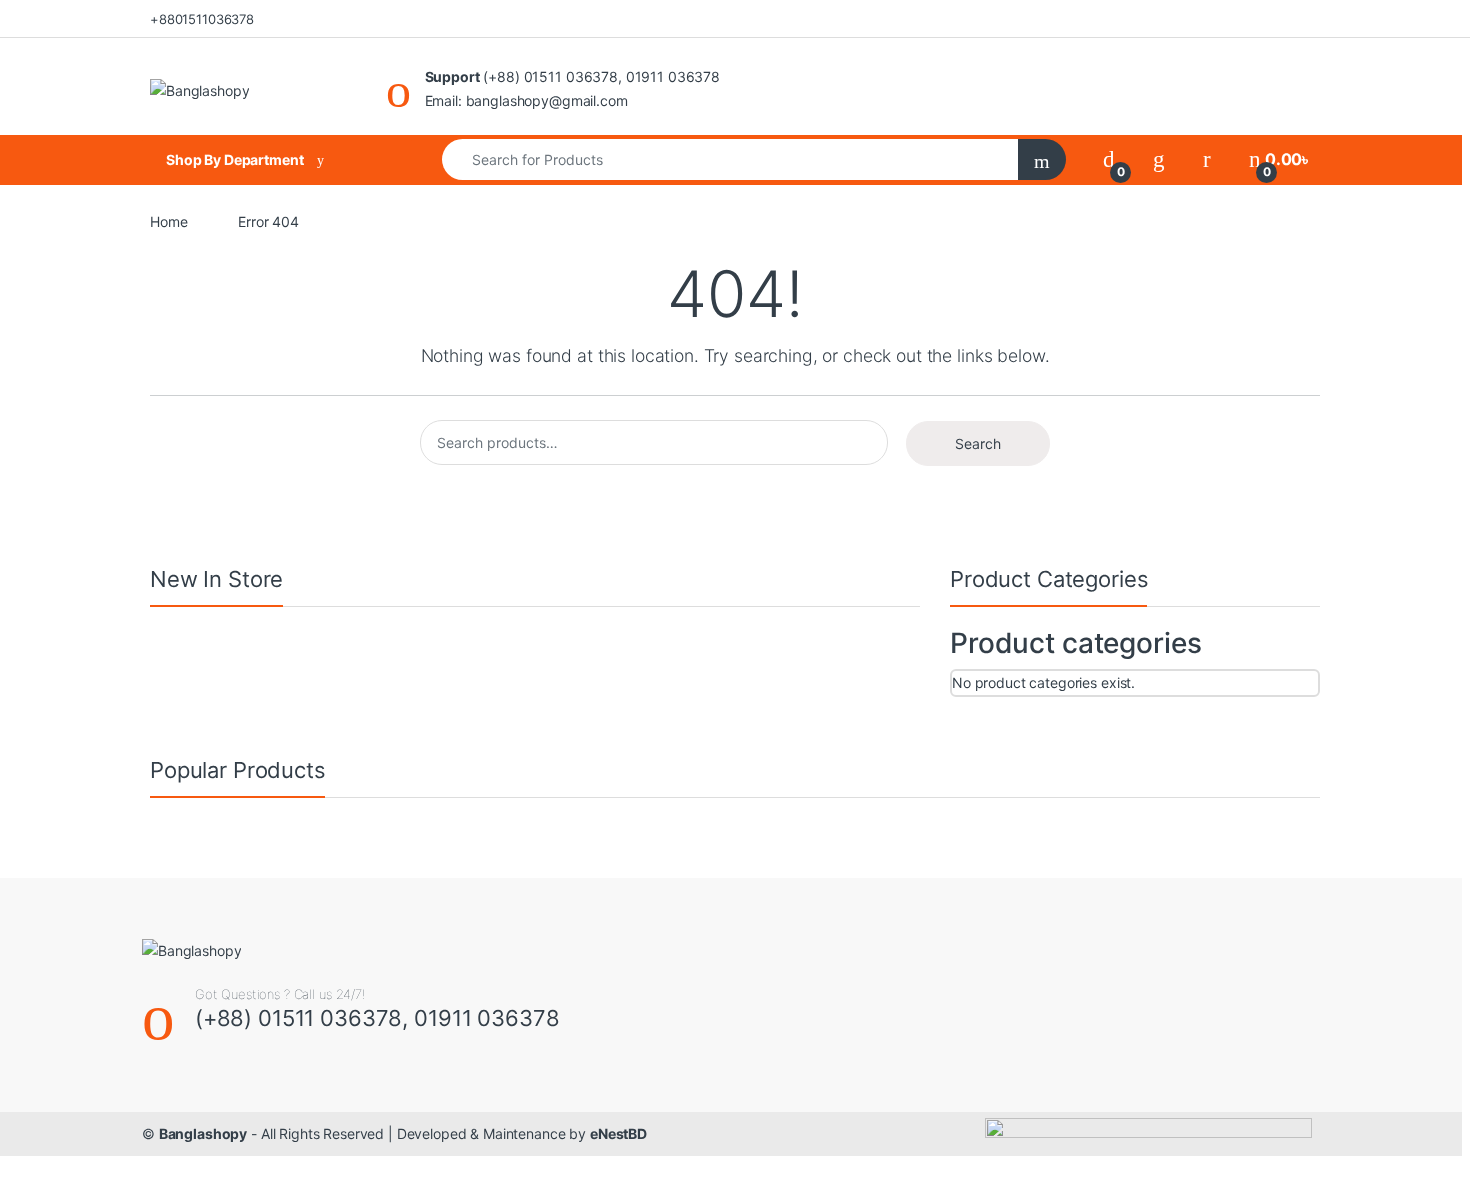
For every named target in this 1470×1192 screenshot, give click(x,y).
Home (168, 221)
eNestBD (618, 1133)
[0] (1109, 159)
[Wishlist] (1159, 159)
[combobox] (731, 159)
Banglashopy (203, 1133)
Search (978, 443)
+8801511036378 (202, 19)
